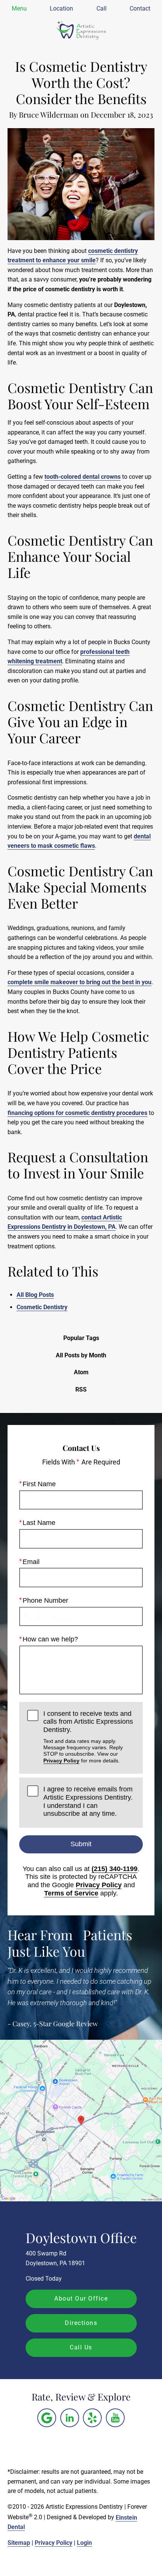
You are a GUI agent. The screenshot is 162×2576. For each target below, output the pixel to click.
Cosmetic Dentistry (42, 1307)
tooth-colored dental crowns (83, 477)
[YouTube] (115, 2418)
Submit (81, 1844)
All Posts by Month (81, 1355)
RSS (81, 1389)
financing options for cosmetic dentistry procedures (77, 1113)
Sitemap (19, 2543)
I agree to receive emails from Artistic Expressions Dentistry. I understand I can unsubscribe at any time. (88, 1801)
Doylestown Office (81, 2237)
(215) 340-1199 (115, 1869)
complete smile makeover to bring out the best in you (79, 982)
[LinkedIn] (70, 2418)
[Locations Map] (81, 2120)
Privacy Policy (61, 1761)
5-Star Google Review (66, 2024)
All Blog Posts (35, 1295)
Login (84, 2543)
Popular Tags (81, 1338)
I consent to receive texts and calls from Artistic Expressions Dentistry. (88, 1737)
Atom (81, 1372)
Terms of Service (71, 1893)
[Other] (47, 2418)
